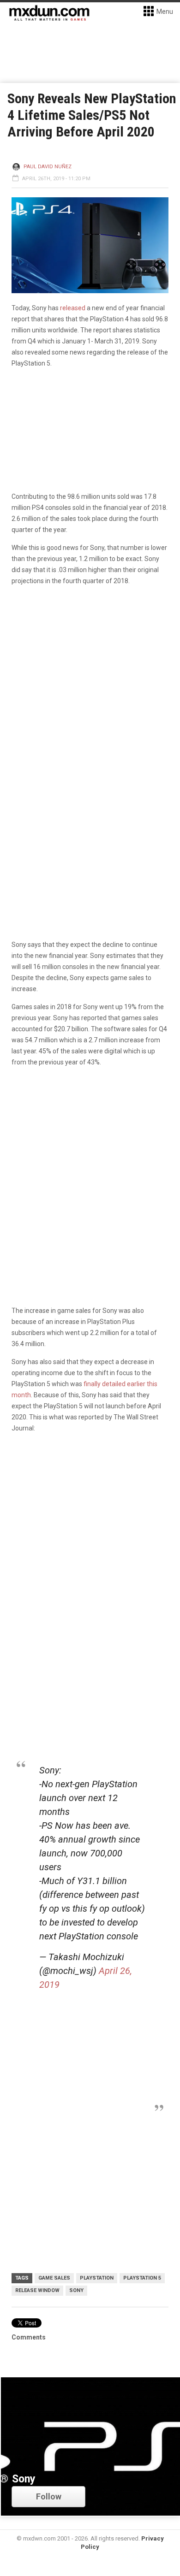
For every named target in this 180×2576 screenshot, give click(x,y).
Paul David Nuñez (48, 167)
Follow (49, 2496)
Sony (76, 2290)
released (73, 308)
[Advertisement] (90, 1537)
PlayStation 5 (142, 2278)
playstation (97, 2278)
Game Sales (54, 2278)
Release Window (37, 2290)
